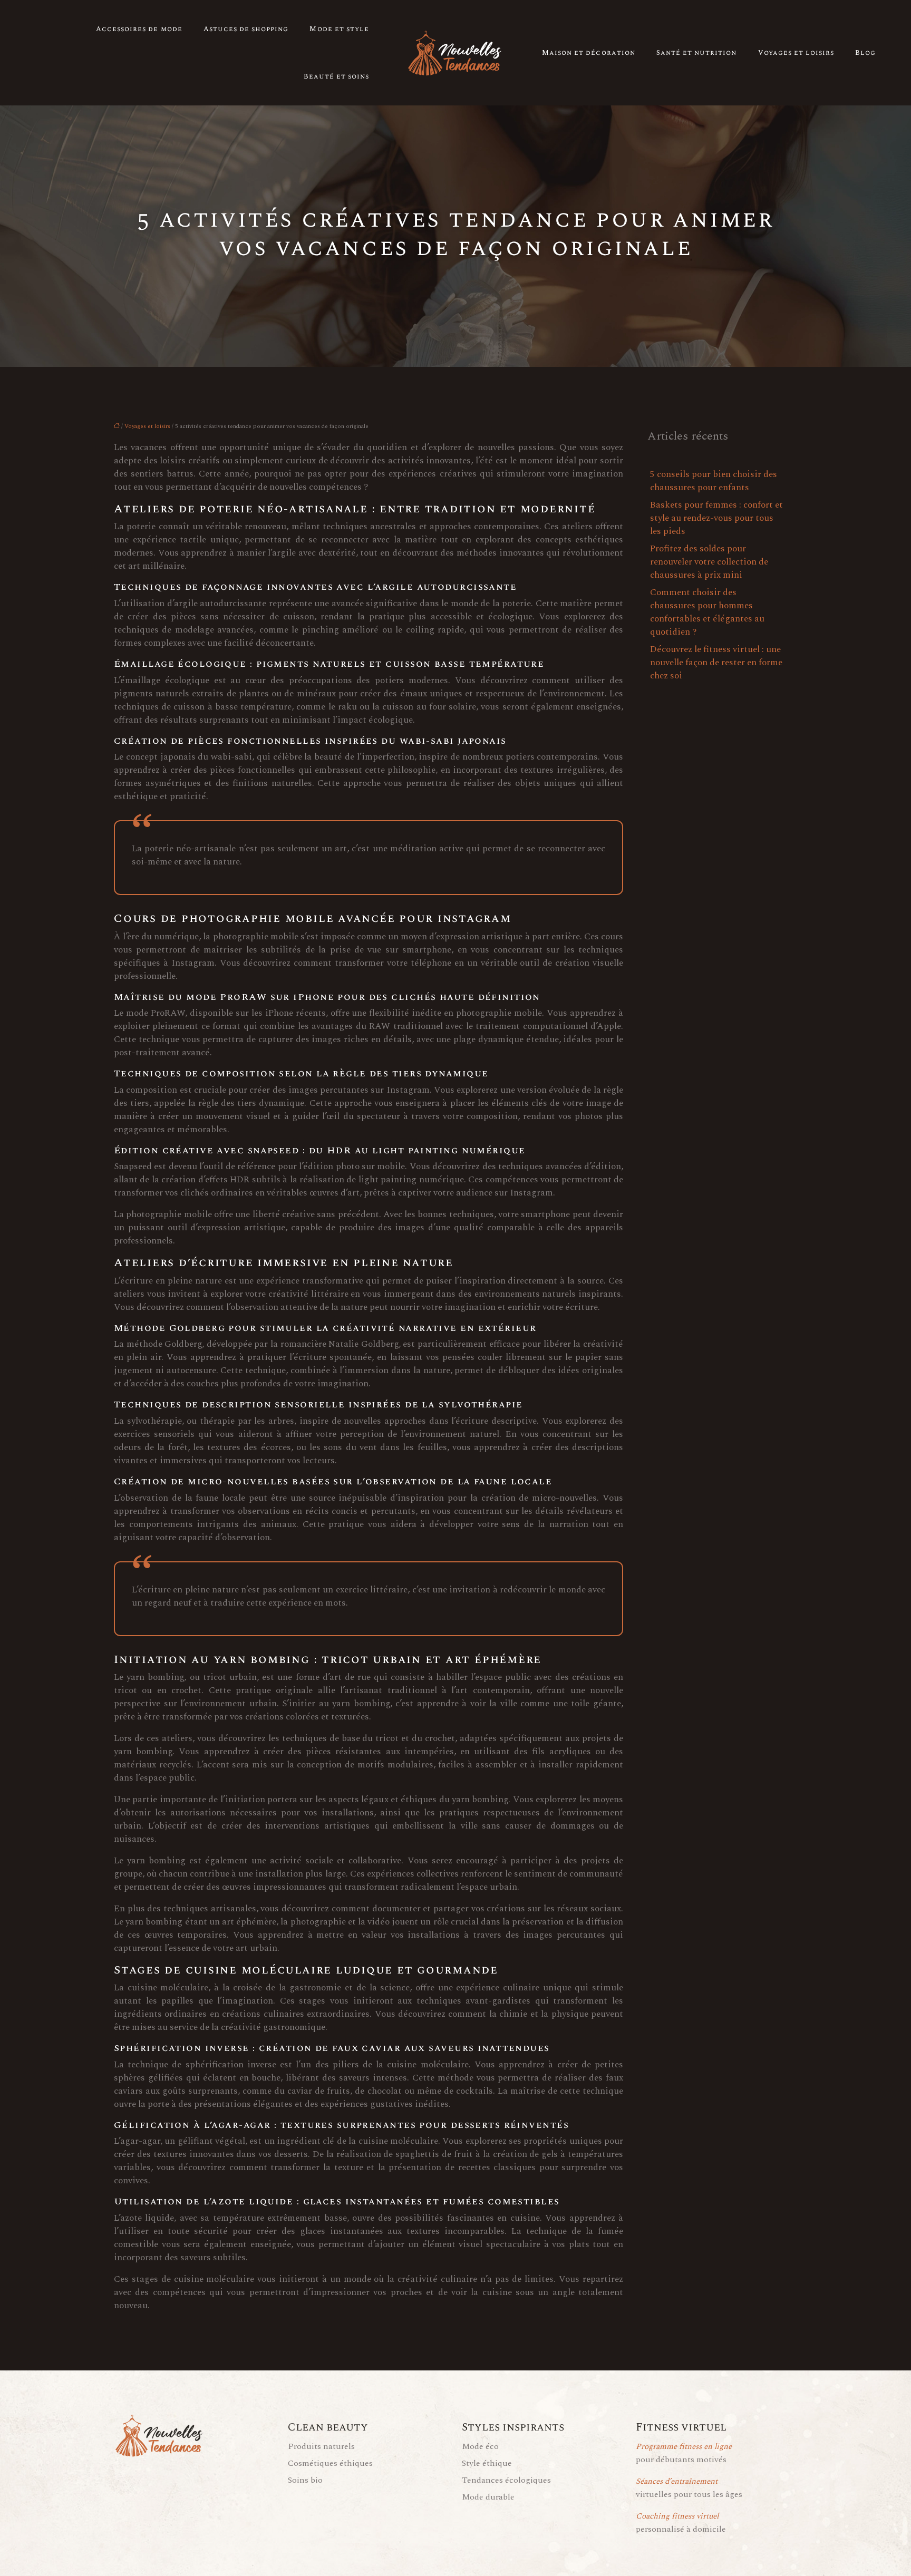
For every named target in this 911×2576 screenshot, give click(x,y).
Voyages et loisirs (796, 53)
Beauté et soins (336, 76)
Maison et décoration (589, 53)
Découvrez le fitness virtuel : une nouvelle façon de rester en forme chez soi (716, 663)
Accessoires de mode (139, 29)
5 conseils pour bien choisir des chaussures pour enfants (714, 481)
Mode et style (339, 29)
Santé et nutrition (697, 53)
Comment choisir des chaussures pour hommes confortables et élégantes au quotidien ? (707, 612)
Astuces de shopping (246, 29)
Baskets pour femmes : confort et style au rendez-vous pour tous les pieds (716, 518)
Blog (865, 53)
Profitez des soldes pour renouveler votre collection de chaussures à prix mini (709, 562)
